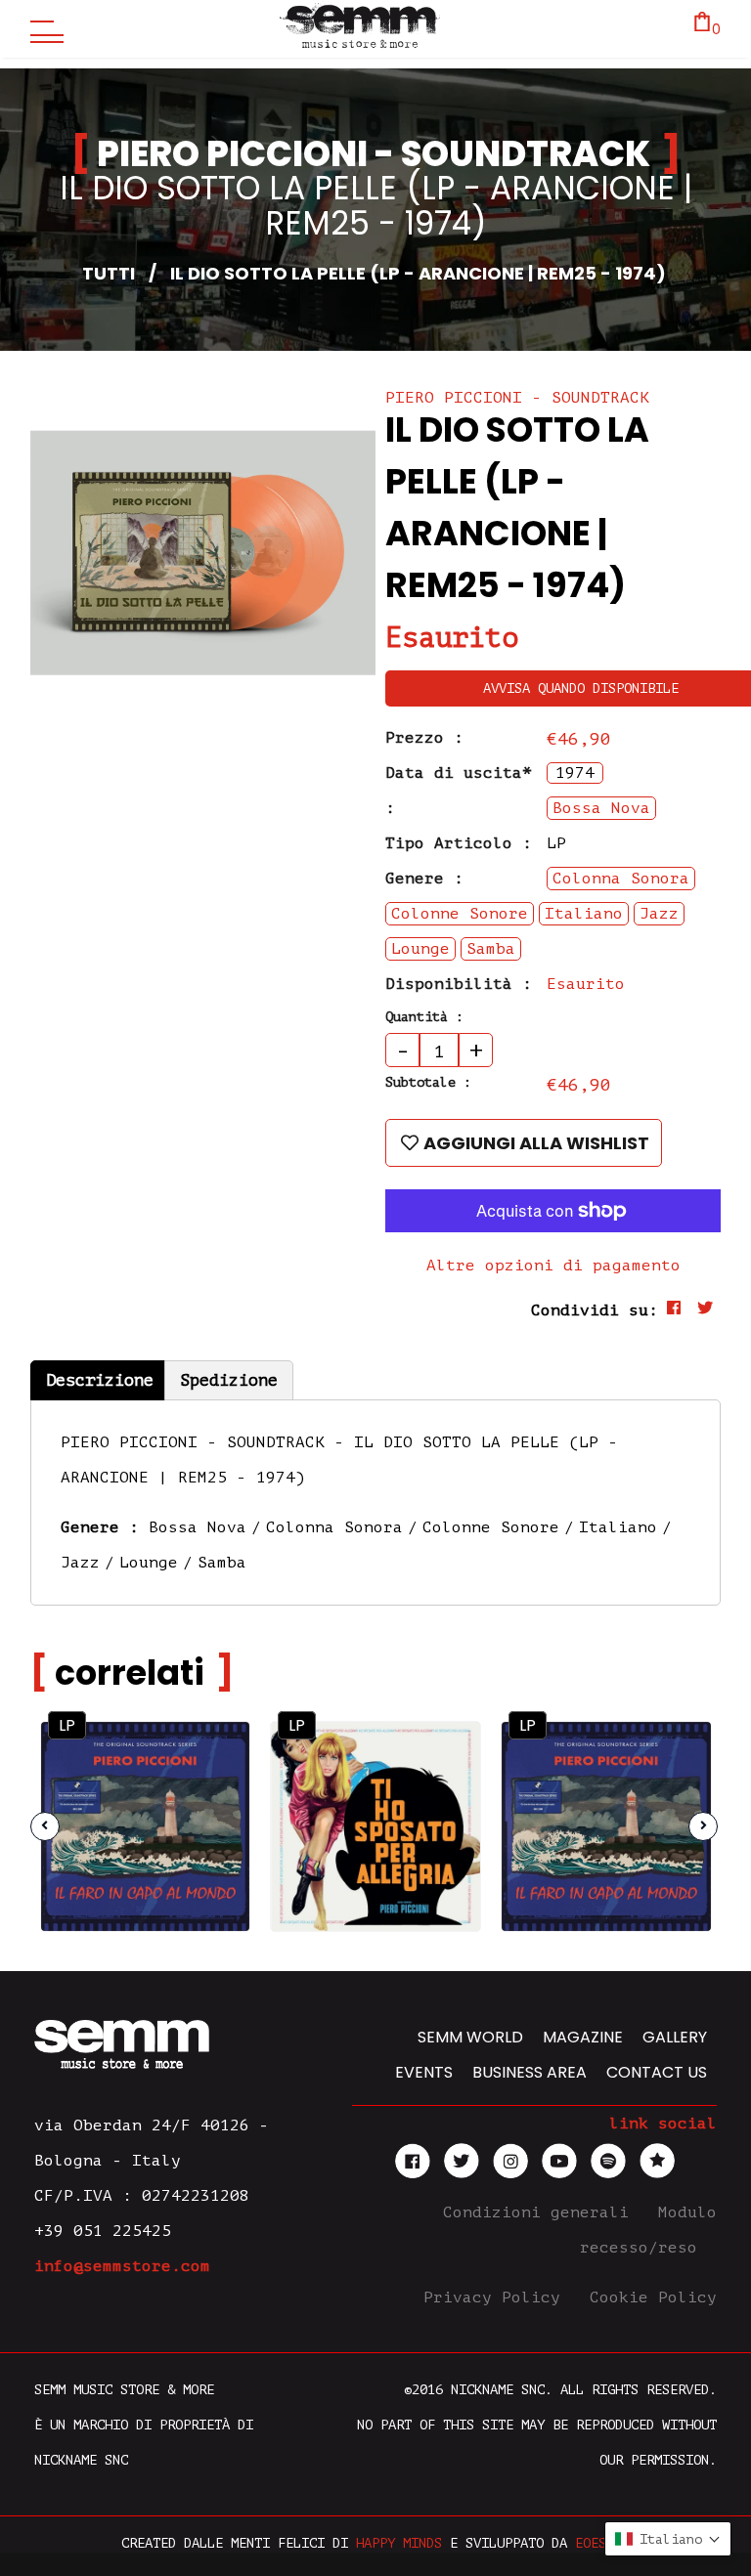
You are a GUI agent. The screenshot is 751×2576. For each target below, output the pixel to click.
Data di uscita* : (459, 791)
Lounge (149, 1563)
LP (67, 1725)
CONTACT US (657, 2072)
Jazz (80, 1563)
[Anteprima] (217, 1754)
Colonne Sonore (491, 1527)
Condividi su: (595, 1310)
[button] (668, 2539)
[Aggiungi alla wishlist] (218, 1796)
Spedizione (229, 1380)
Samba (222, 1563)
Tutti (109, 273)
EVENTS (424, 2072)
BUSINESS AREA (530, 2072)
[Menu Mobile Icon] (42, 29)
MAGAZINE (583, 2037)
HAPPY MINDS (399, 2543)
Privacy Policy (497, 2297)
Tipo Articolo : (459, 843)
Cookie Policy (653, 2297)
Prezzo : (424, 738)
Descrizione (100, 1380)
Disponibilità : (459, 984)
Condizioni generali (541, 2212)
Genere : (424, 879)
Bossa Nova (198, 1527)
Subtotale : (428, 1082)
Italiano (618, 1527)
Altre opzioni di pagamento (553, 1266)
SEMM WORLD (470, 2037)
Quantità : (424, 1017)
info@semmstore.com (122, 2266)
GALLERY (675, 2037)
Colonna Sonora (334, 1527)
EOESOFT (602, 2543)
